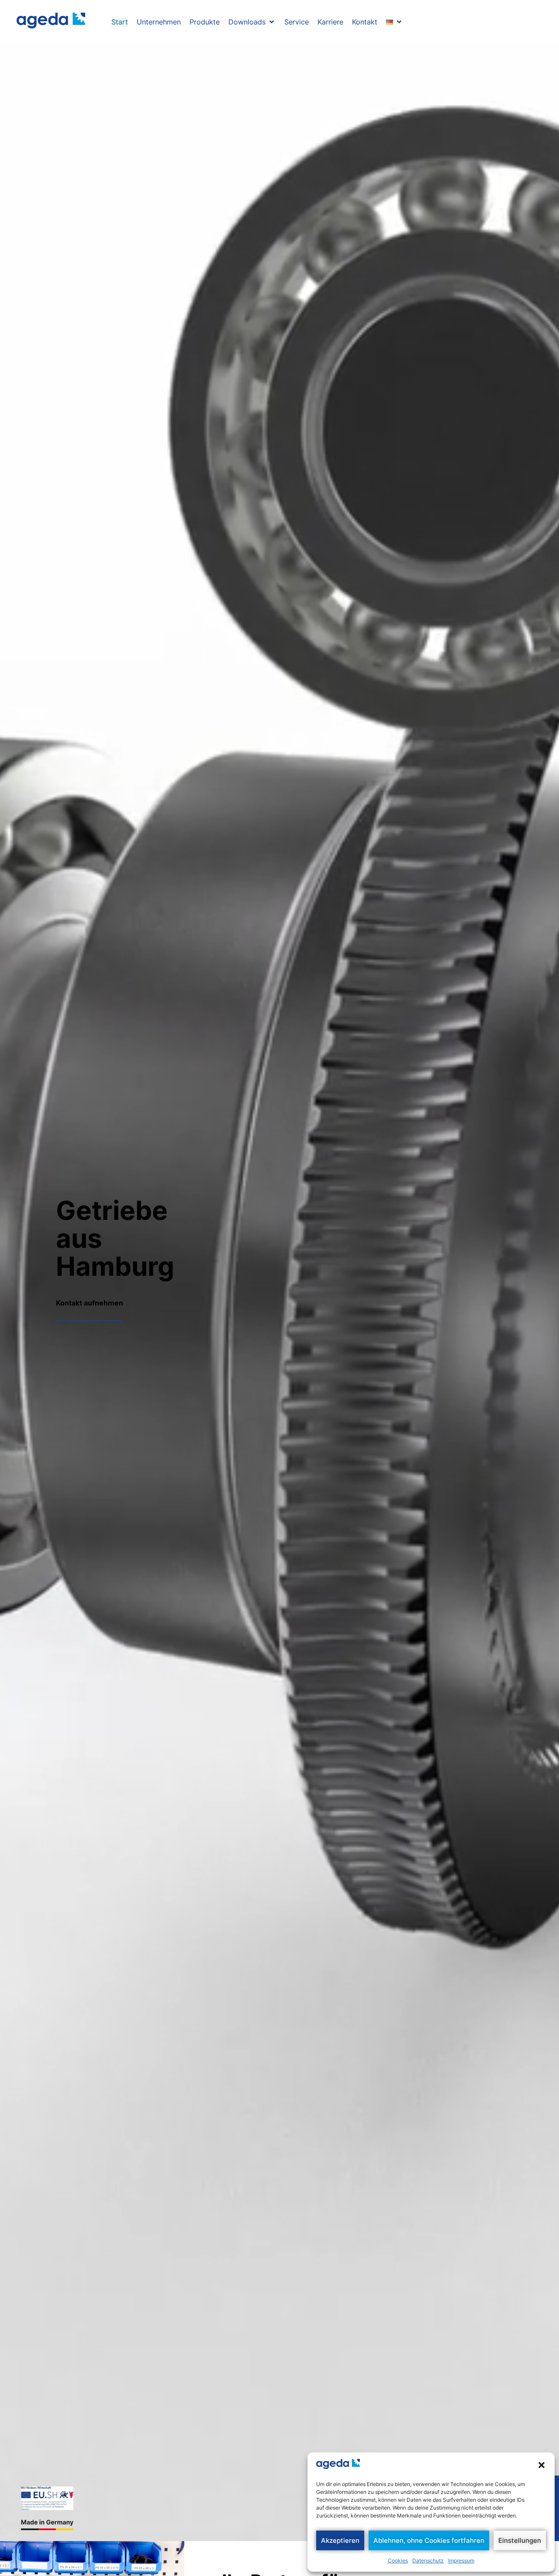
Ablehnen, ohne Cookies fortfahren (429, 2540)
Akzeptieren (340, 2540)
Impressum (461, 2560)
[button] (542, 2465)
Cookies (398, 2560)
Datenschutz (428, 2560)
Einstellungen (520, 2540)
